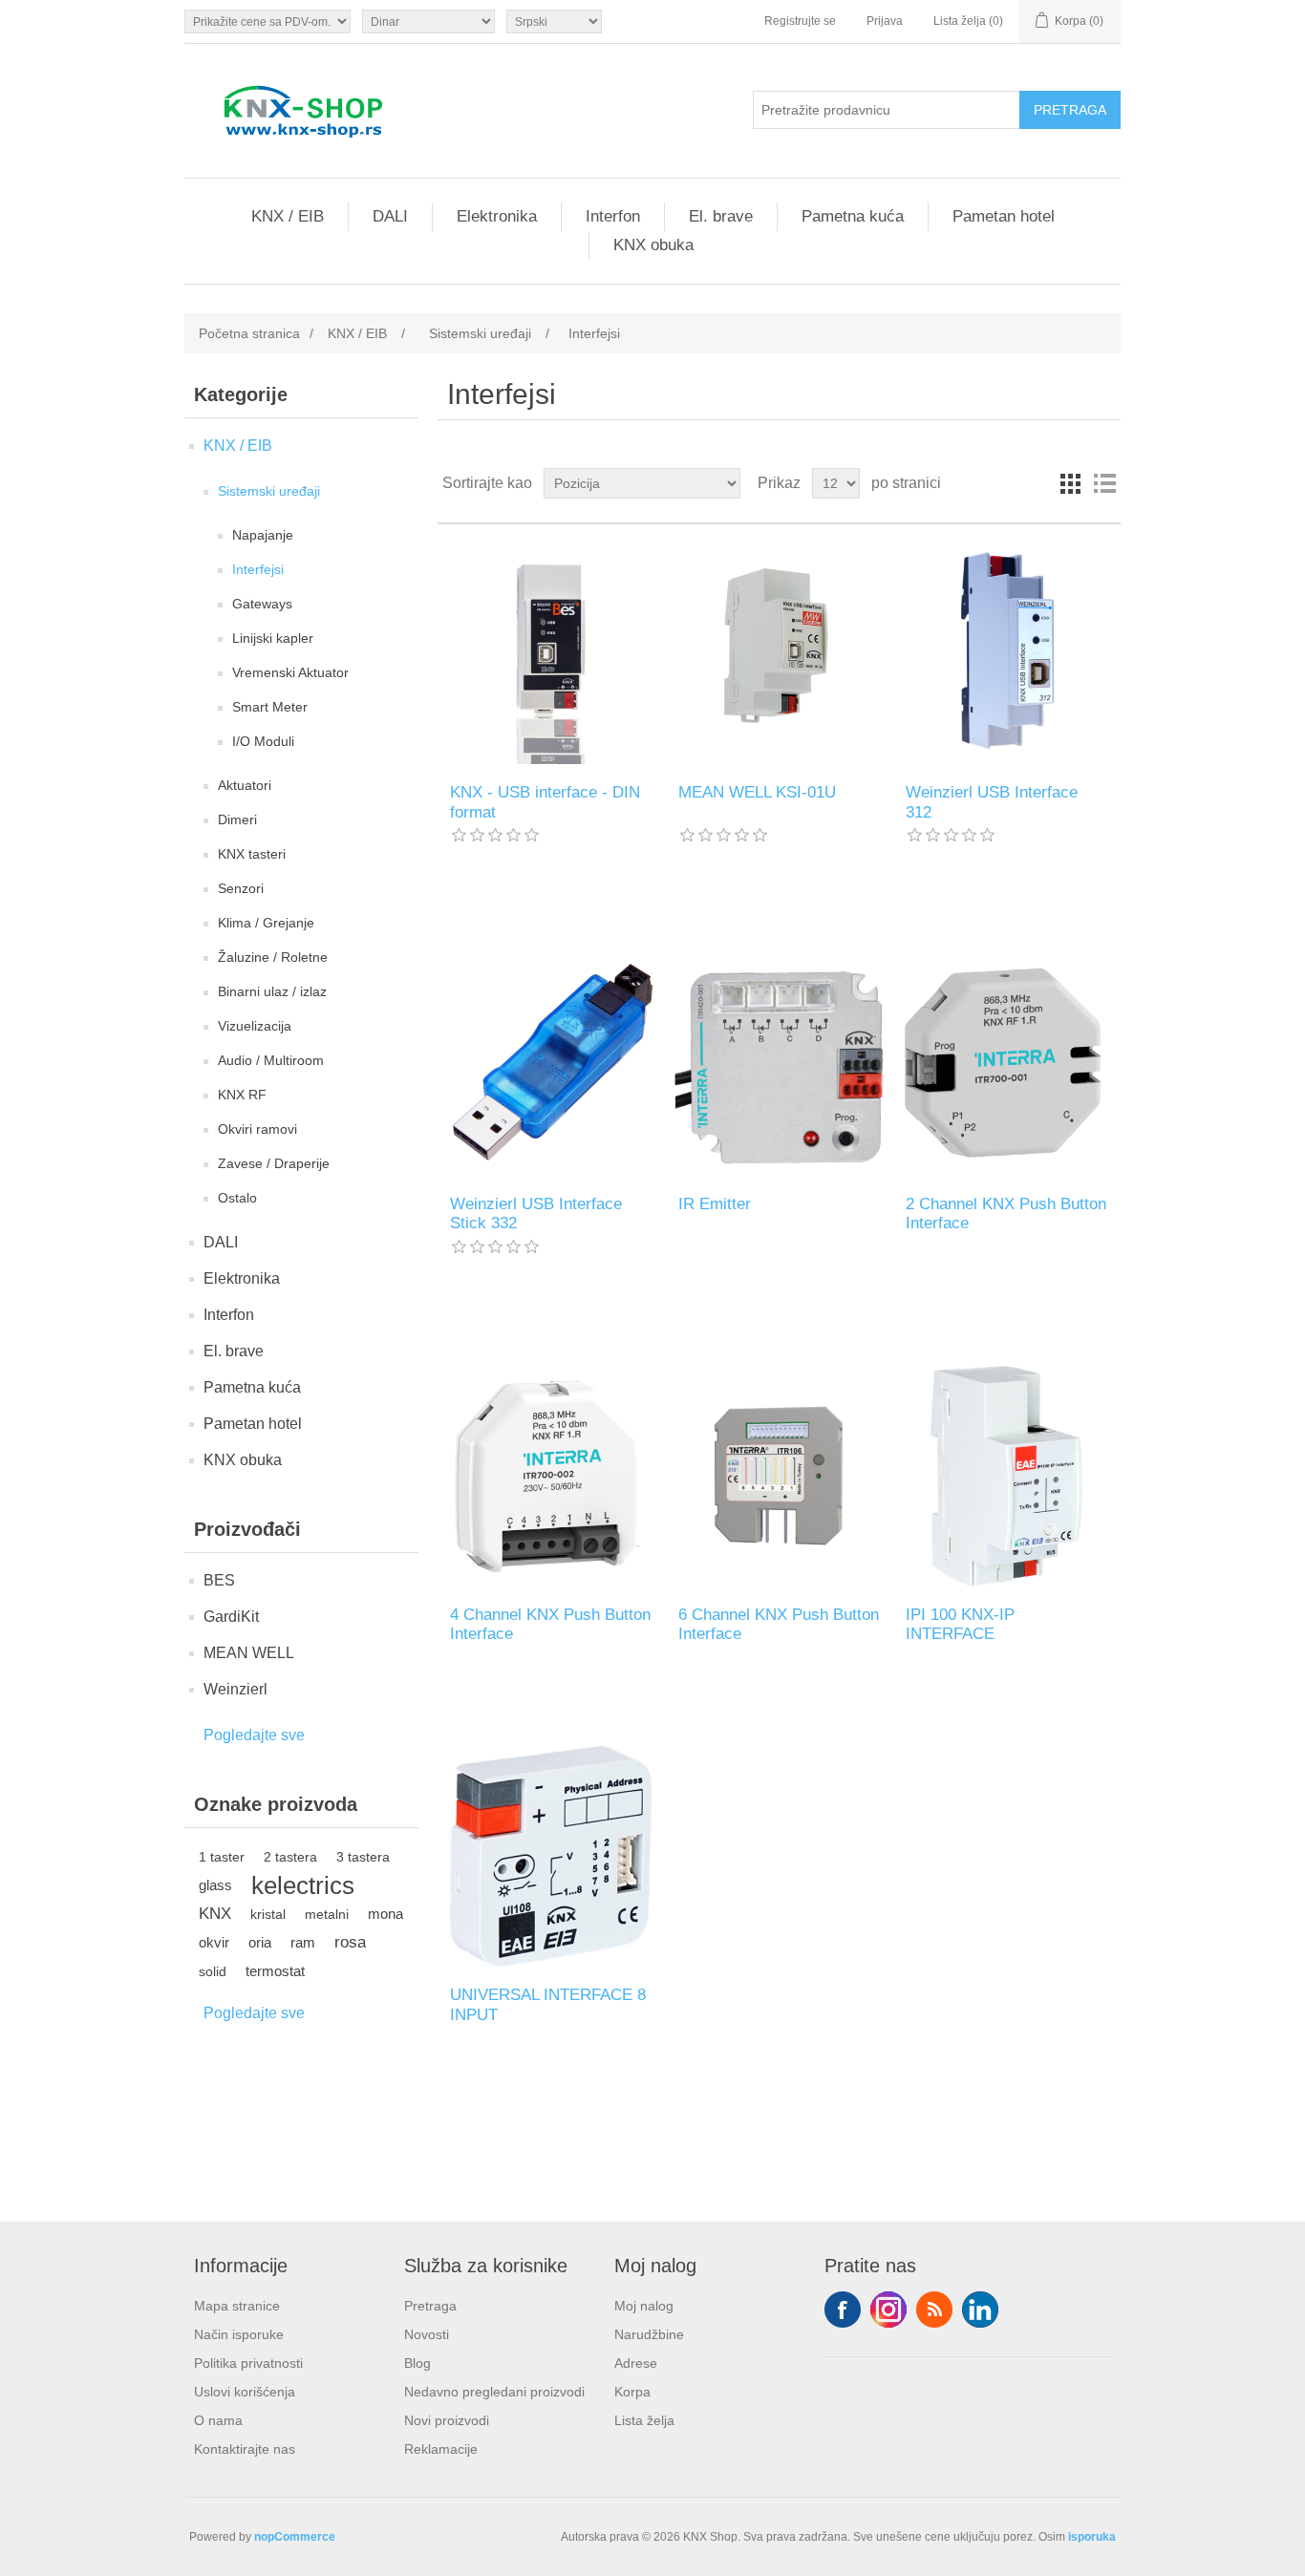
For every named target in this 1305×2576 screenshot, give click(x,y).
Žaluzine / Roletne (273, 957)
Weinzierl (235, 1689)
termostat (275, 1971)
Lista (1104, 483)
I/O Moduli (263, 741)
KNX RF (242, 1095)
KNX (215, 1914)
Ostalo (237, 1198)
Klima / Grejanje (266, 923)
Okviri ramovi (257, 1129)
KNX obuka (653, 245)
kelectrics (303, 1885)
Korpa (632, 2392)
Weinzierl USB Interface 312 (992, 802)
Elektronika (497, 216)
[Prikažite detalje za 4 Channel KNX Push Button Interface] (551, 1476)
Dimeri (237, 820)
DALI (390, 216)
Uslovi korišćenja (245, 2392)
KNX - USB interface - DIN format (545, 802)
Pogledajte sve (254, 1735)
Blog (417, 2363)
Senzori (241, 888)
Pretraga (430, 2306)
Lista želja (644, 2420)
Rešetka (1070, 483)
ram (303, 1942)
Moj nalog (644, 2306)
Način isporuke (239, 2334)
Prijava (885, 21)
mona (385, 1914)
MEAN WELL (249, 1653)
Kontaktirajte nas (245, 2449)
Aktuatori (245, 785)
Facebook (843, 2310)
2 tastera (290, 1857)
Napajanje (263, 535)
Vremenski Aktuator (290, 672)
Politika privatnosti (248, 2363)
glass (215, 1885)
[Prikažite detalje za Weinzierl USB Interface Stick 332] (551, 1064)
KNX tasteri (252, 854)
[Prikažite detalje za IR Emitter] (779, 1064)
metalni (327, 1914)
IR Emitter (715, 1204)
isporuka (1092, 2537)
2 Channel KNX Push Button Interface (1006, 1213)
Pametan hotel (1004, 216)
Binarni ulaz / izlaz (272, 991)
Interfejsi (258, 569)
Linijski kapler (273, 638)
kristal (268, 1914)
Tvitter (888, 2310)
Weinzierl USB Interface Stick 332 (536, 1213)
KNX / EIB (288, 216)
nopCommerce (295, 2537)
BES (219, 1580)
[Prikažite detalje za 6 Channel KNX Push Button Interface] (779, 1476)
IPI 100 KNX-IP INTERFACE (960, 1624)
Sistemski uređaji (269, 491)
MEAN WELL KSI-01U (757, 792)
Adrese (636, 2363)
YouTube (980, 2310)
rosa (350, 1942)
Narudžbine (649, 2334)
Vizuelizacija (255, 1026)
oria (260, 1942)
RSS (934, 2310)
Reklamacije (441, 2449)
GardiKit (231, 1617)
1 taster (222, 1857)
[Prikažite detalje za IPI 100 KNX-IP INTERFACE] (1006, 1476)
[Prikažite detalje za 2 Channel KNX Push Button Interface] (1006, 1064)
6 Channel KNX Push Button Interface (779, 1624)
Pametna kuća (853, 216)
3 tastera (363, 1857)
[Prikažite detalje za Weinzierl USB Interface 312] (1006, 654)
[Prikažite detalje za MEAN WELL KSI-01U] (779, 654)
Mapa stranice (237, 2306)
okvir (214, 1942)
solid (213, 1971)
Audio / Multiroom (271, 1060)
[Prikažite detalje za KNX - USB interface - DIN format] (551, 654)
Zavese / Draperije (274, 1163)
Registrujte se (800, 21)
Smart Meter (270, 707)
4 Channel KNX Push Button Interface (550, 1624)
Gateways (262, 604)
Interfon (613, 216)
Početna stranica (249, 333)
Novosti (427, 2334)
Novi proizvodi (447, 2420)
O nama (218, 2420)
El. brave (721, 216)
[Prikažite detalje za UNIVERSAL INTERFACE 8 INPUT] (551, 1856)
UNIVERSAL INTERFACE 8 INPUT (548, 2004)
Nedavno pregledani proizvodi (494, 2392)
